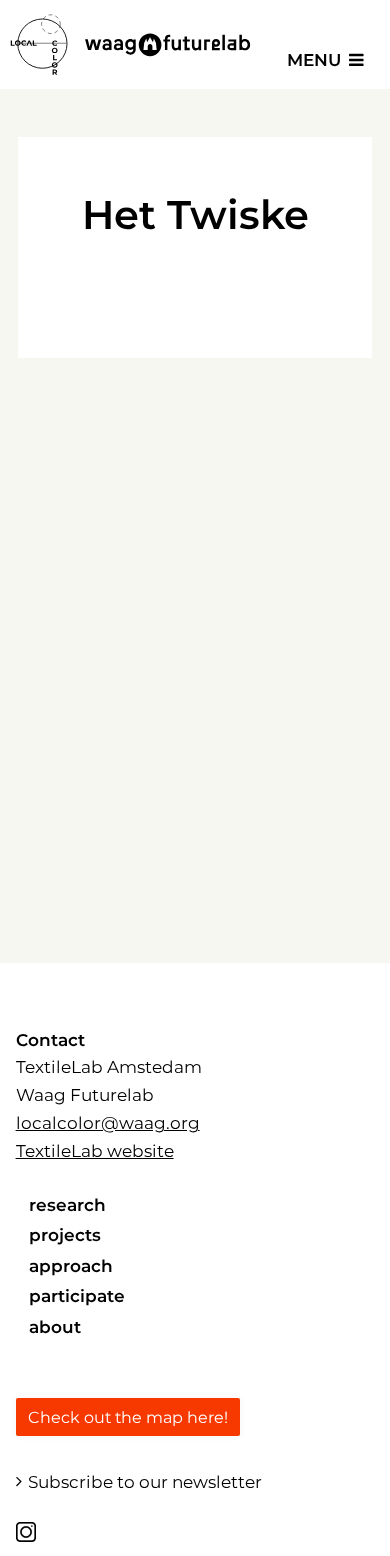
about (55, 1327)
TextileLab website (95, 1151)
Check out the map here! (128, 1417)
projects (65, 1235)
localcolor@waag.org (108, 1123)
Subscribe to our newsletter (145, 1482)
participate (77, 1296)
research (67, 1205)
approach (71, 1266)
